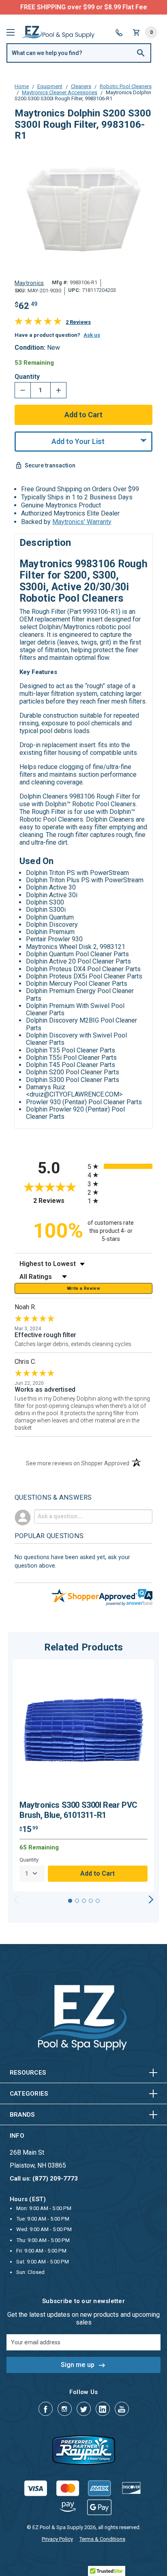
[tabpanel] (83, 1775)
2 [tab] (77, 1901)
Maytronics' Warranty (82, 522)
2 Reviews (78, 322)
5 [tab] (98, 1901)
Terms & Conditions (102, 2539)
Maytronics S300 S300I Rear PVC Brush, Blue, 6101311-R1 (78, 1810)
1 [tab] (70, 1901)
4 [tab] (91, 1901)
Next (151, 1900)
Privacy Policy (57, 2539)
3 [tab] (84, 1901)
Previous (16, 1900)
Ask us (92, 335)
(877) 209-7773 (113, 7)
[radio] (120, 1166)
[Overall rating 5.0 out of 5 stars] (38, 323)
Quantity (27, 377)
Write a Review (83, 1288)
